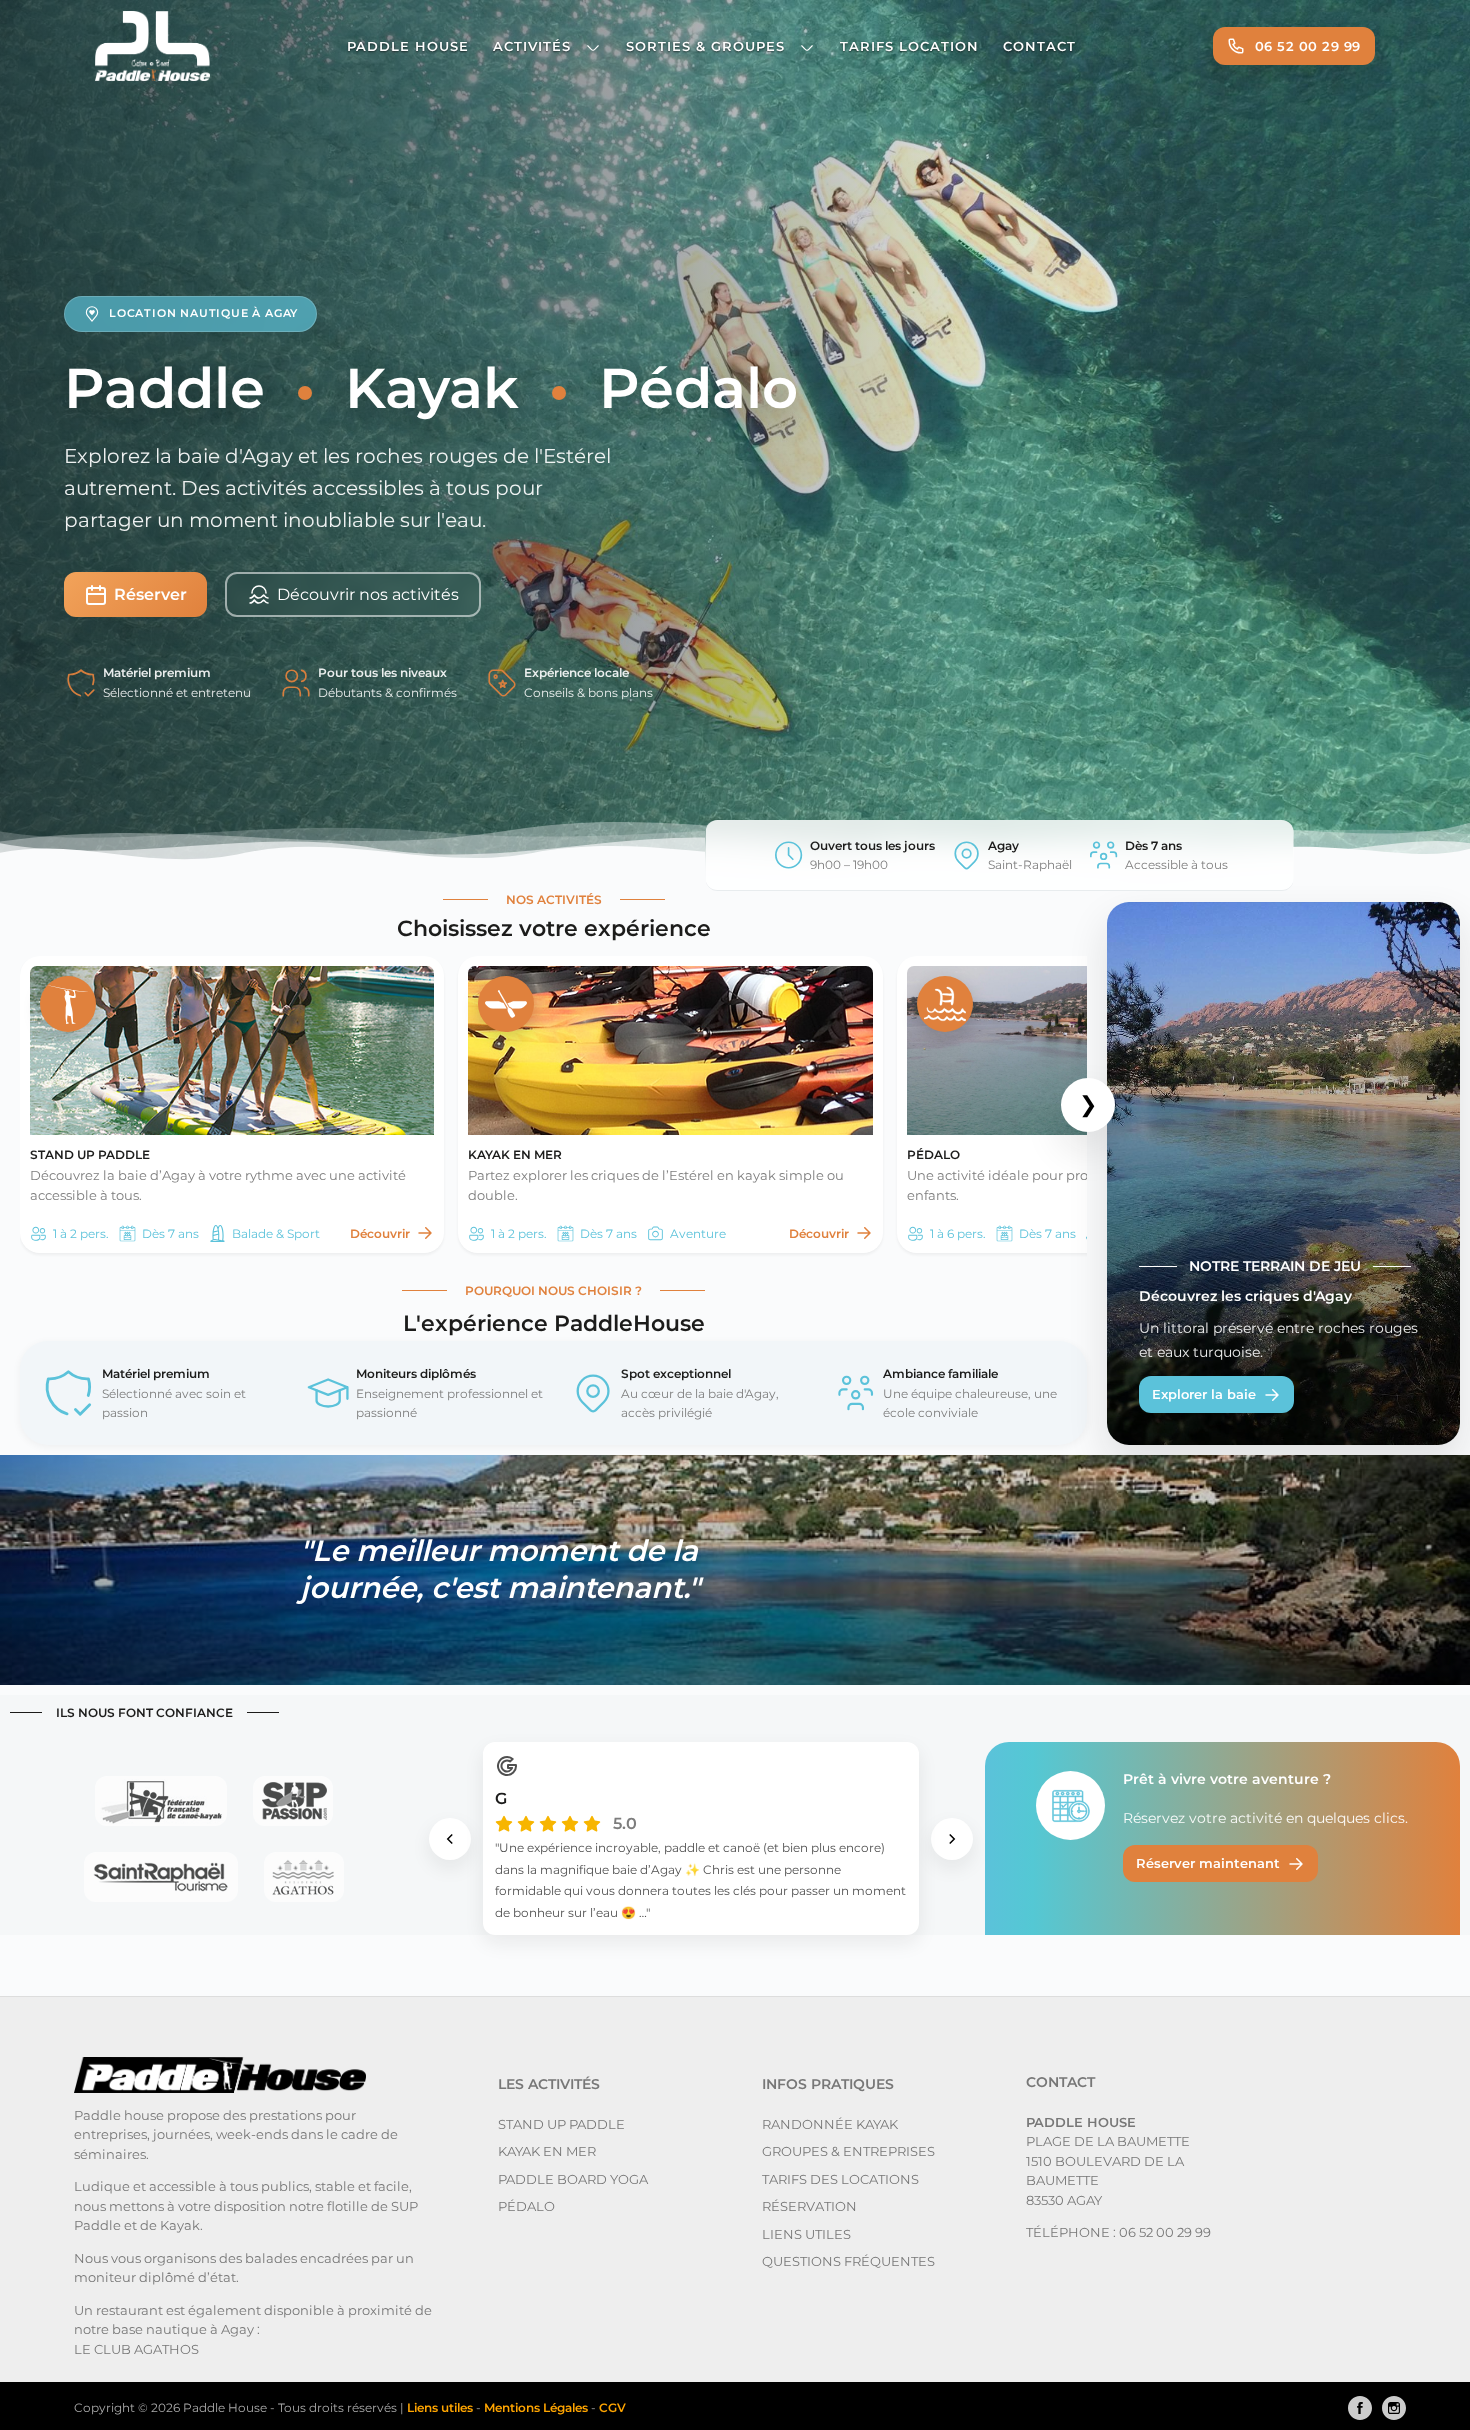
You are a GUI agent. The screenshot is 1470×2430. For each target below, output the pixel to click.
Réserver (150, 594)
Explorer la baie (1204, 1394)
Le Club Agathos (136, 2349)
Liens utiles (806, 2234)
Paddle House (408, 46)
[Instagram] (1389, 2408)
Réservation (809, 2206)
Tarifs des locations (840, 2179)
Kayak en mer (547, 2151)
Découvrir (380, 1233)
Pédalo (526, 2206)
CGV (612, 2407)
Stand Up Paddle (561, 2124)
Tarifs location (909, 46)
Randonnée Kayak (830, 2124)
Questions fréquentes (848, 2261)
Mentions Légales (537, 2407)
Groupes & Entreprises (848, 2151)
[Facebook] (1355, 2408)
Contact (1039, 46)
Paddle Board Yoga (573, 2179)
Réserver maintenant (1208, 1863)
